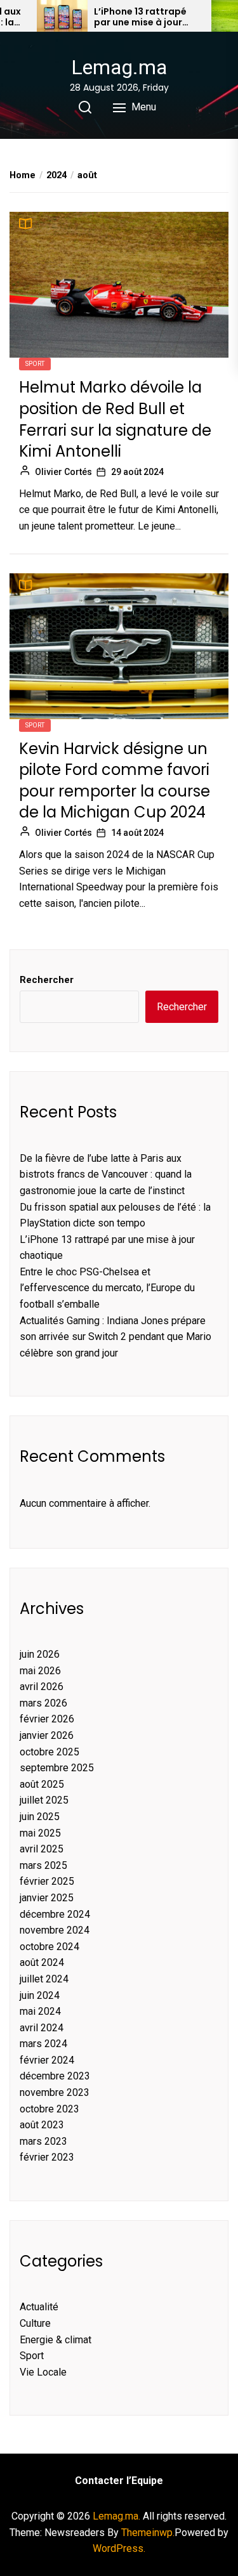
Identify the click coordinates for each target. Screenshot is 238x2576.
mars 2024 (43, 2044)
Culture (35, 2323)
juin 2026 (40, 1654)
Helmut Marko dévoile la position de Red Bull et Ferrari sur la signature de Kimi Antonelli (115, 419)
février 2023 (47, 2157)
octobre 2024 (50, 1947)
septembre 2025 (57, 1768)
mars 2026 (43, 1703)
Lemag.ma (119, 67)
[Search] (85, 107)
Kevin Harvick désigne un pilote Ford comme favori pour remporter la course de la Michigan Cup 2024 (115, 781)
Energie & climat (56, 2340)
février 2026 (47, 1719)
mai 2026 (40, 1671)
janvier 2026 (47, 1735)
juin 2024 (40, 1995)
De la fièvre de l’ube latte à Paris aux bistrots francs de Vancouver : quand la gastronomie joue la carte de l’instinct (106, 1174)
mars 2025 (43, 1865)
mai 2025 (40, 1833)
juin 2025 (40, 1817)
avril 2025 (42, 1849)
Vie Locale (43, 2372)
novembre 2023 (55, 2092)
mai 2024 (40, 2011)
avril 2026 (42, 1687)
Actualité (39, 2307)
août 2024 (42, 1962)
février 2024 (47, 2060)
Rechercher (47, 980)
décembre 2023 (55, 2076)
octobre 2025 (50, 1752)
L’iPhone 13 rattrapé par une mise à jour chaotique (140, 17)
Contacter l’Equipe (119, 2481)
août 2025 (42, 1784)
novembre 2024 (55, 1930)
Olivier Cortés (63, 472)
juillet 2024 (44, 1979)
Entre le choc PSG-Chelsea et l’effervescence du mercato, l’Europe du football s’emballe (107, 1288)
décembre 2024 (55, 1914)
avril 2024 (42, 2028)
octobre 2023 (50, 2109)
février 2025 (47, 1881)
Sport (35, 364)
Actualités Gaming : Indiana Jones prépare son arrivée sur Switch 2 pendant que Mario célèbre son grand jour (116, 1337)
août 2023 (42, 2125)
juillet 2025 (44, 1800)
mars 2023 (43, 2141)
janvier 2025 (47, 1898)
